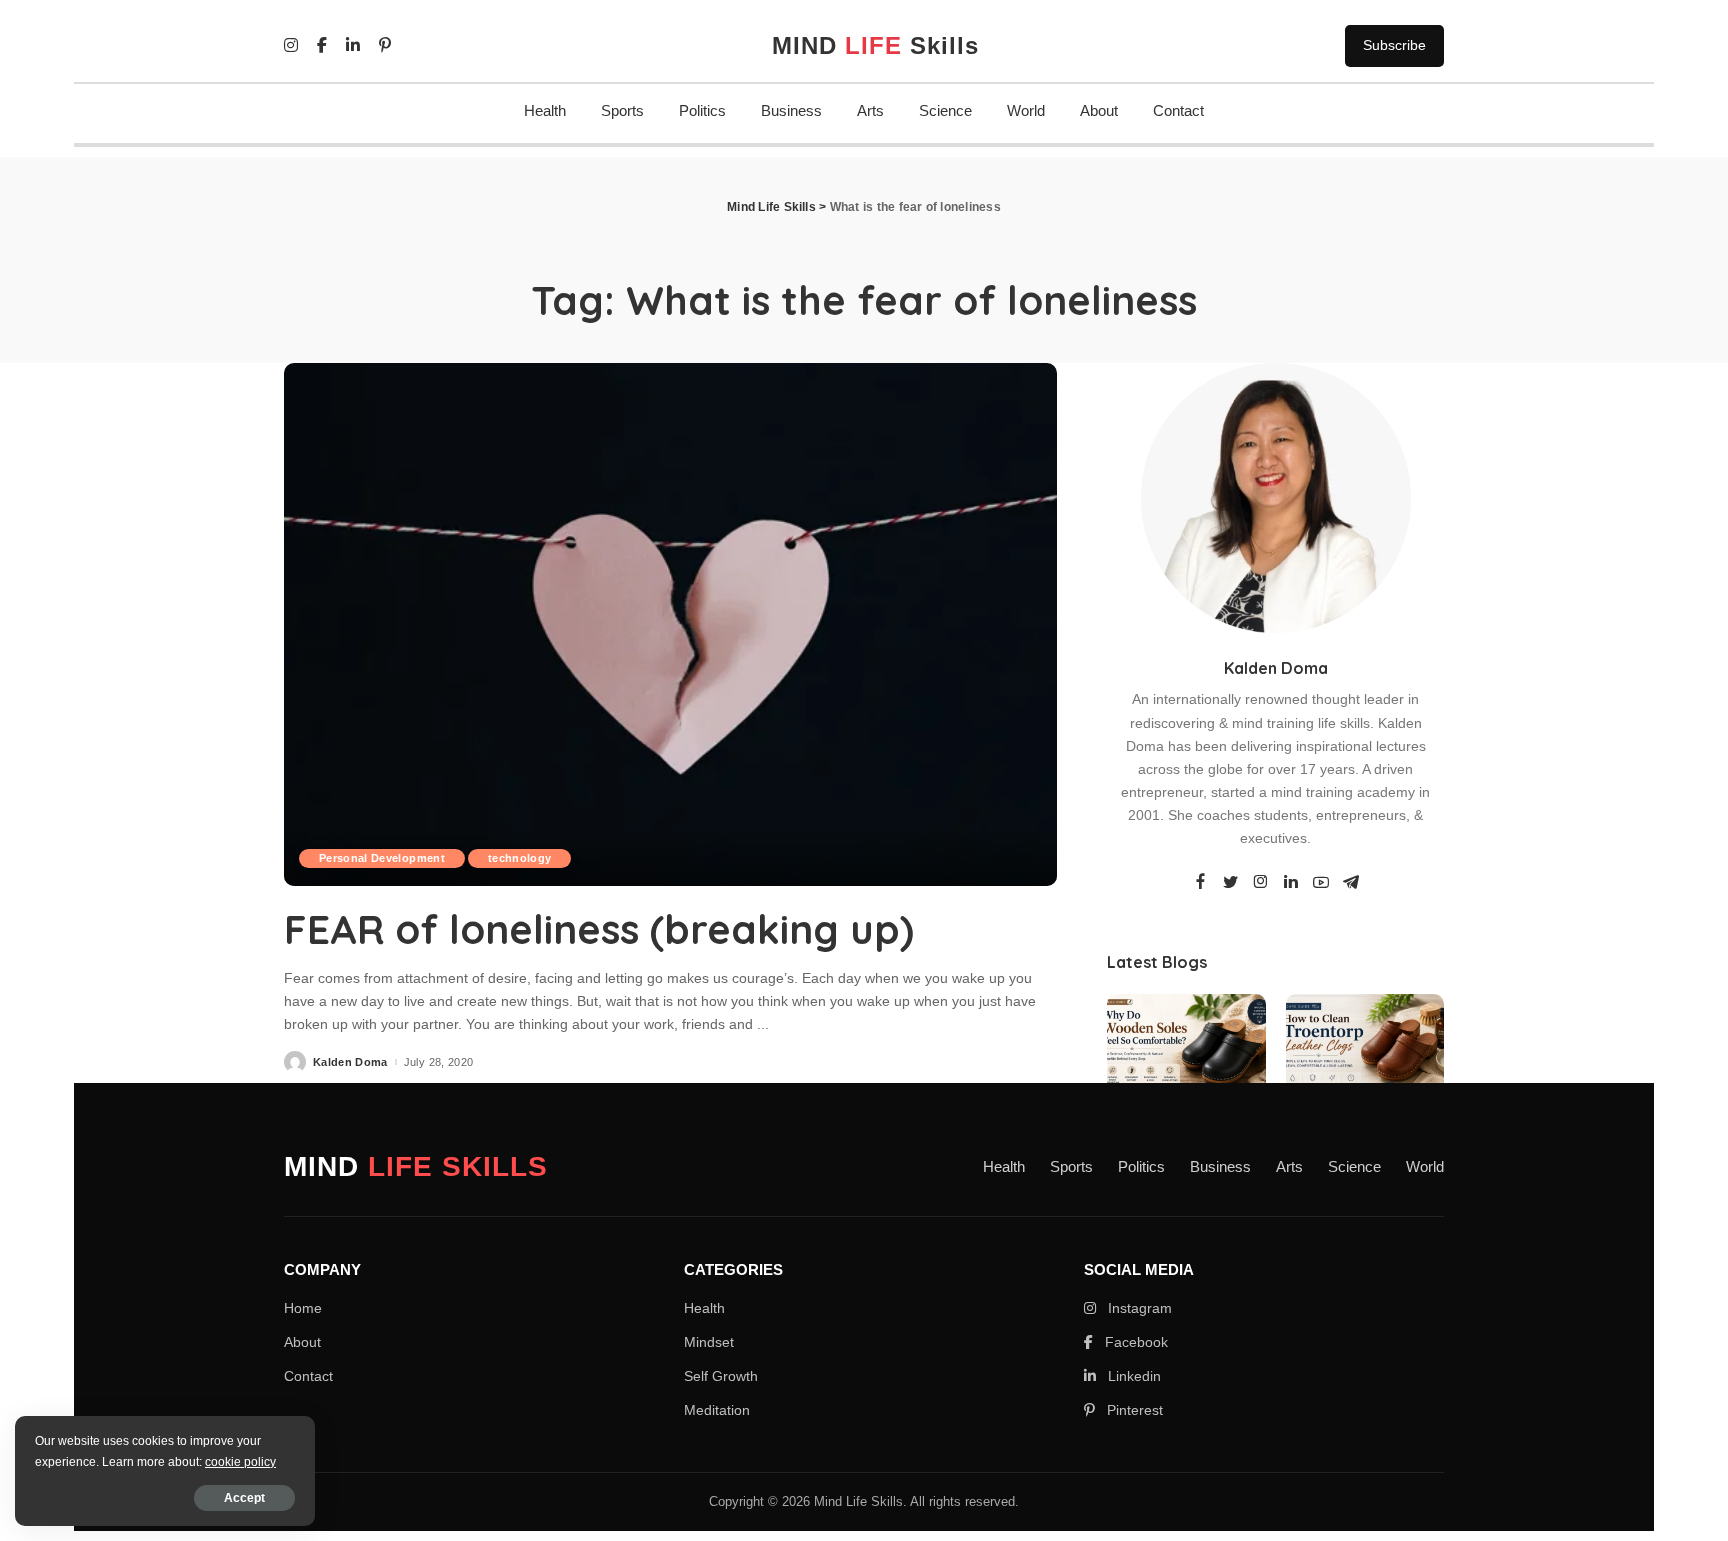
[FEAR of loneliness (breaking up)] (670, 624)
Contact (1178, 110)
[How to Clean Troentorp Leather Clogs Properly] (1365, 1053)
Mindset (709, 1342)
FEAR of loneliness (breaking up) (599, 929)
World (1026, 110)
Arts (870, 110)
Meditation (717, 1410)
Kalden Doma (350, 1062)
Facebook (1134, 1342)
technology (519, 858)
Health (545, 110)
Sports (622, 110)
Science (945, 110)
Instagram (1138, 1308)
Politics (702, 110)
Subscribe (1394, 45)
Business (791, 110)
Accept (244, 1498)
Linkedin (1132, 1376)
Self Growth (721, 1376)
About (1099, 110)
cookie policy (240, 1462)
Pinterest (1133, 1410)
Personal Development (382, 858)
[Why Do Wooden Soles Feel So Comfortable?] (1186, 1053)
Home (303, 1308)
